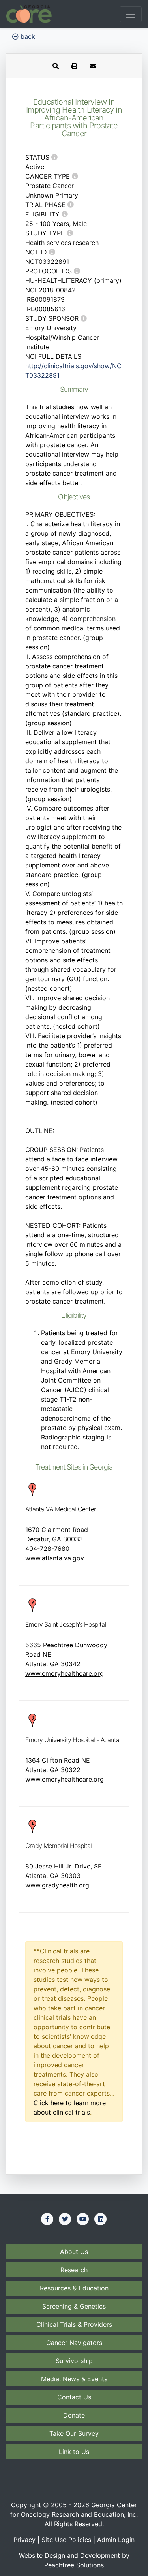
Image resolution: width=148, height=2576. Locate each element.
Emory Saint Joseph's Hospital (66, 1624)
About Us (74, 2252)
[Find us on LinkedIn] (101, 2219)
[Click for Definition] (54, 157)
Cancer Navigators (74, 2343)
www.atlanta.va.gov (55, 1558)
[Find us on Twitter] (65, 2219)
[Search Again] (56, 66)
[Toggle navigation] (131, 14)
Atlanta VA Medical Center (61, 1509)
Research (74, 2270)
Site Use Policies (66, 2540)
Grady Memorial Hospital (59, 1846)
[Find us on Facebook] (47, 2219)
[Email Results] (93, 66)
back (27, 36)
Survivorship (74, 2361)
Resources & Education (74, 2288)
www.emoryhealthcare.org (65, 1673)
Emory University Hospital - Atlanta (72, 1740)
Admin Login (116, 2540)
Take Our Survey (74, 2433)
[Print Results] (74, 66)
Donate (74, 2415)
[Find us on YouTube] (83, 2219)
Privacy (24, 2540)
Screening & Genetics (74, 2306)
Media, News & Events (74, 2379)
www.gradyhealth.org (57, 1885)
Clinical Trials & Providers (74, 2324)
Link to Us (74, 2452)
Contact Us (74, 2397)
